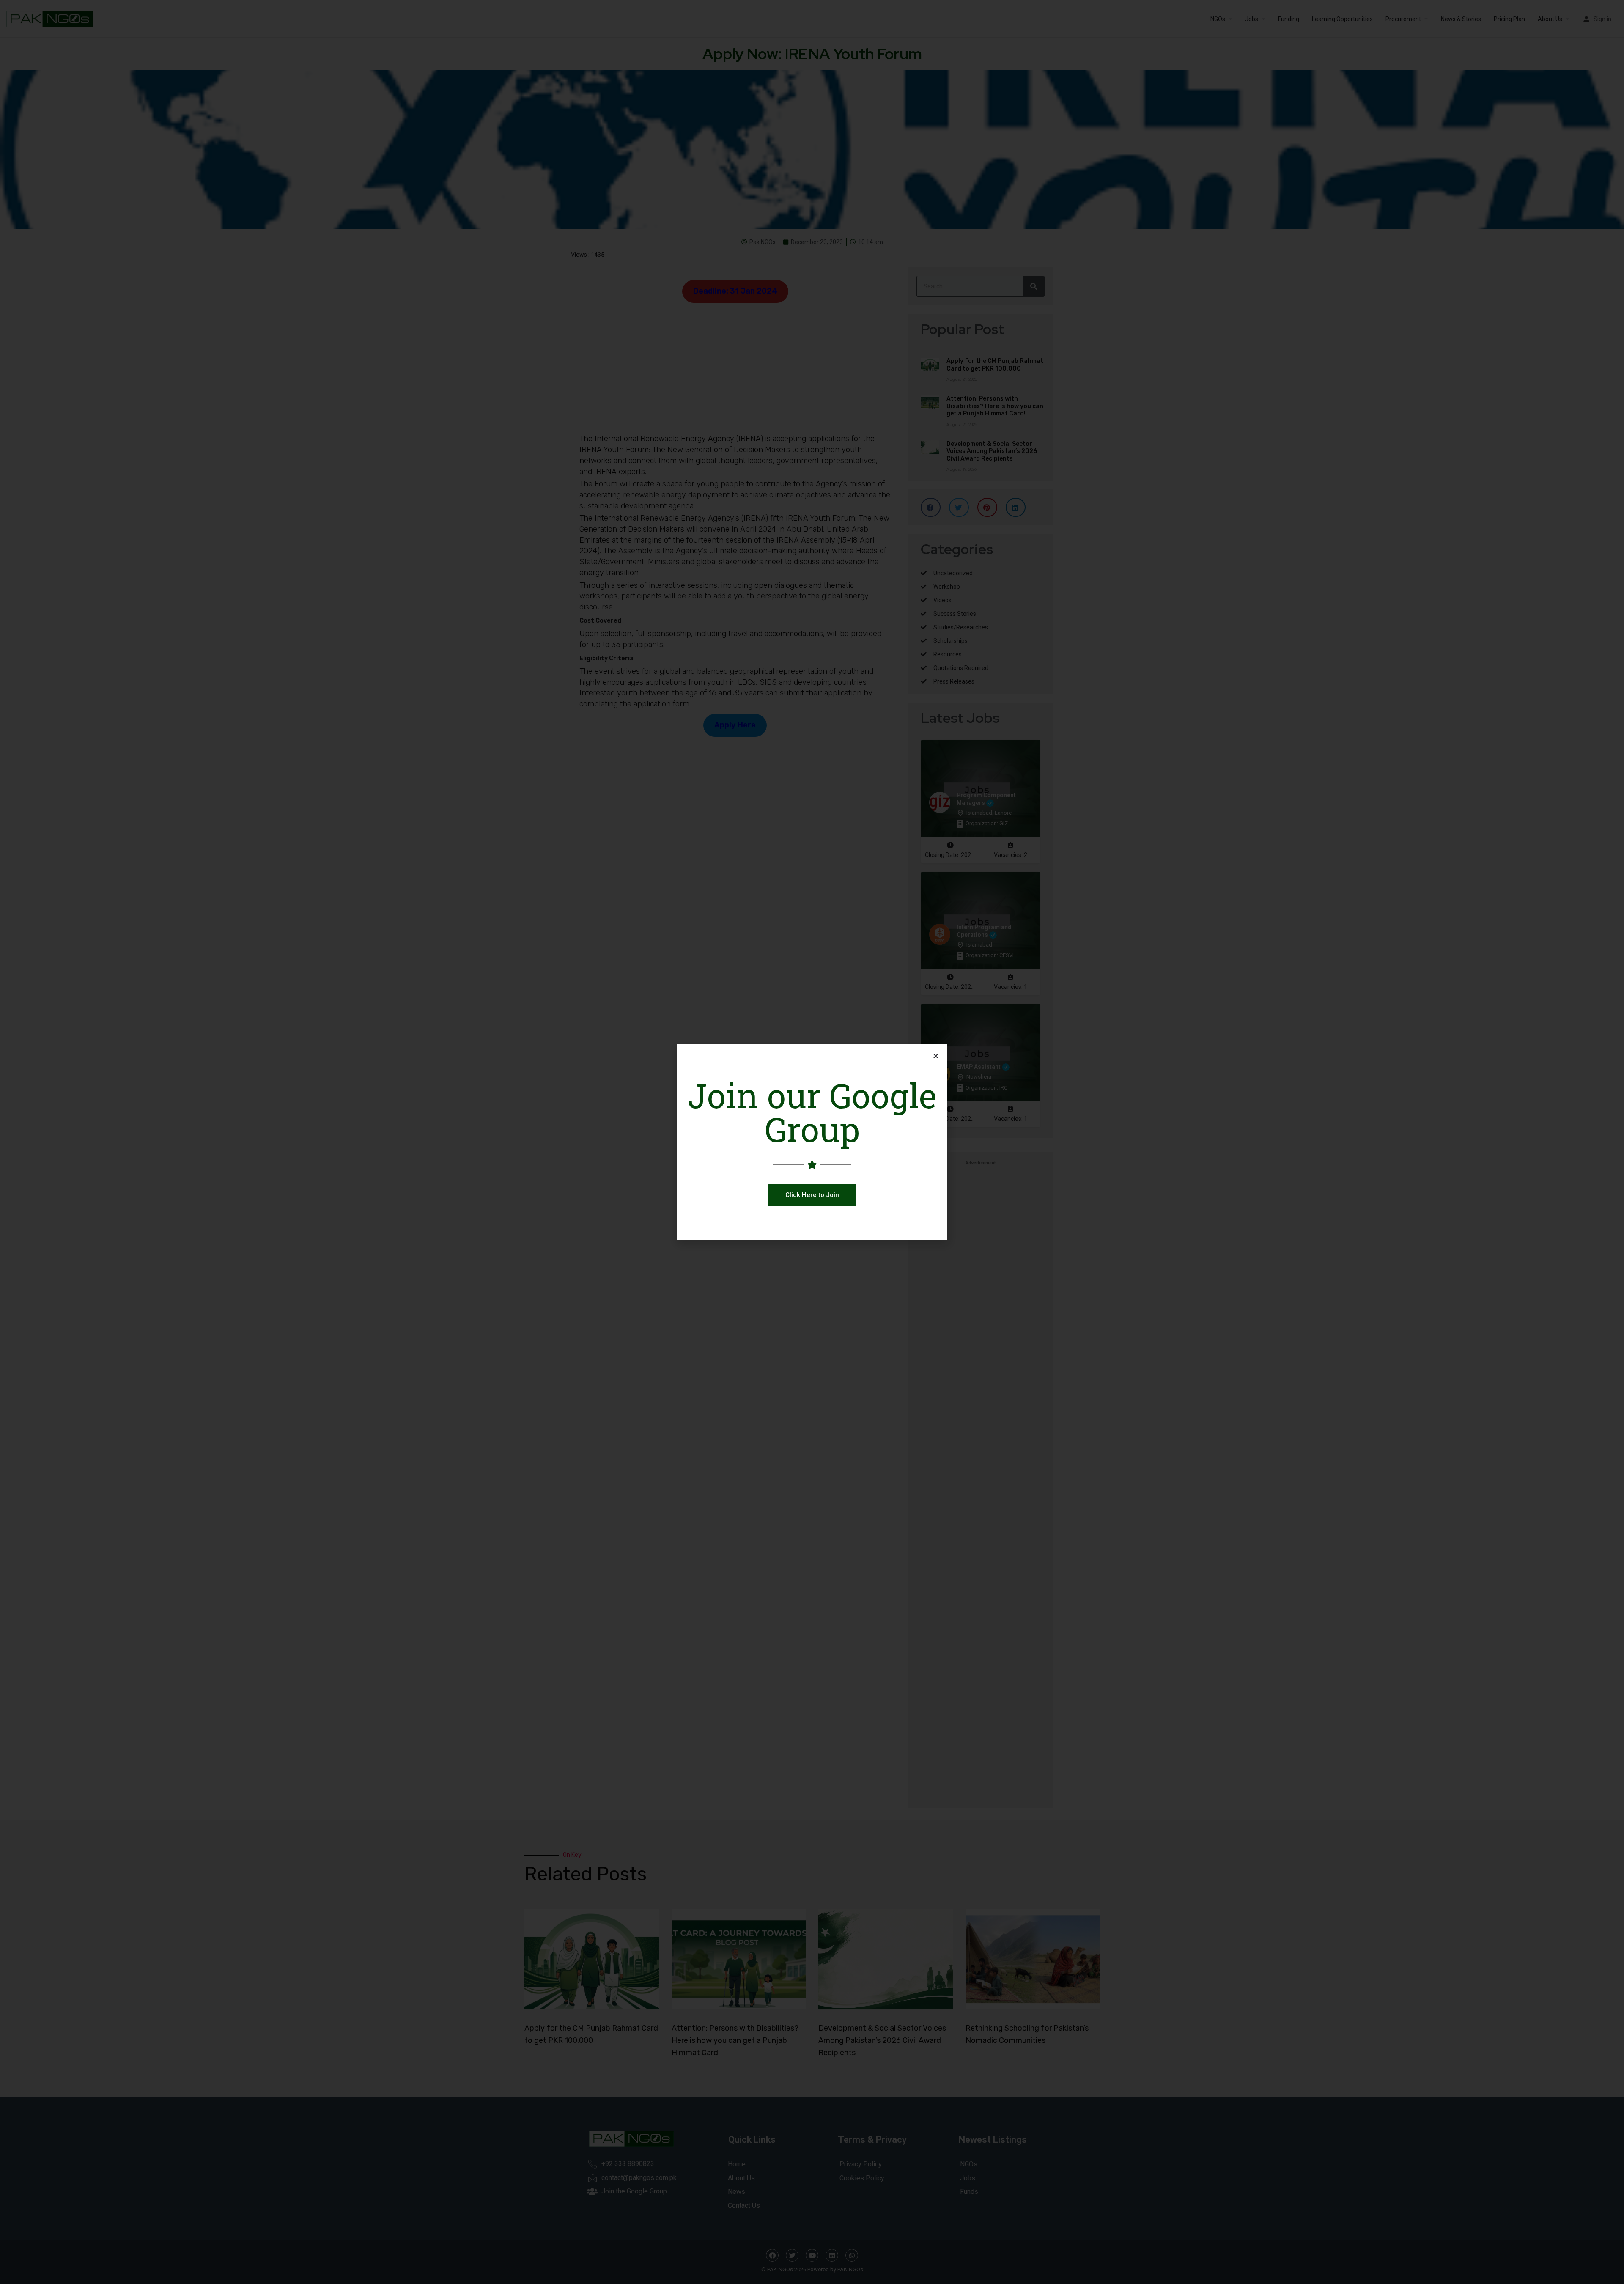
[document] (812, 1142)
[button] (812, 1195)
